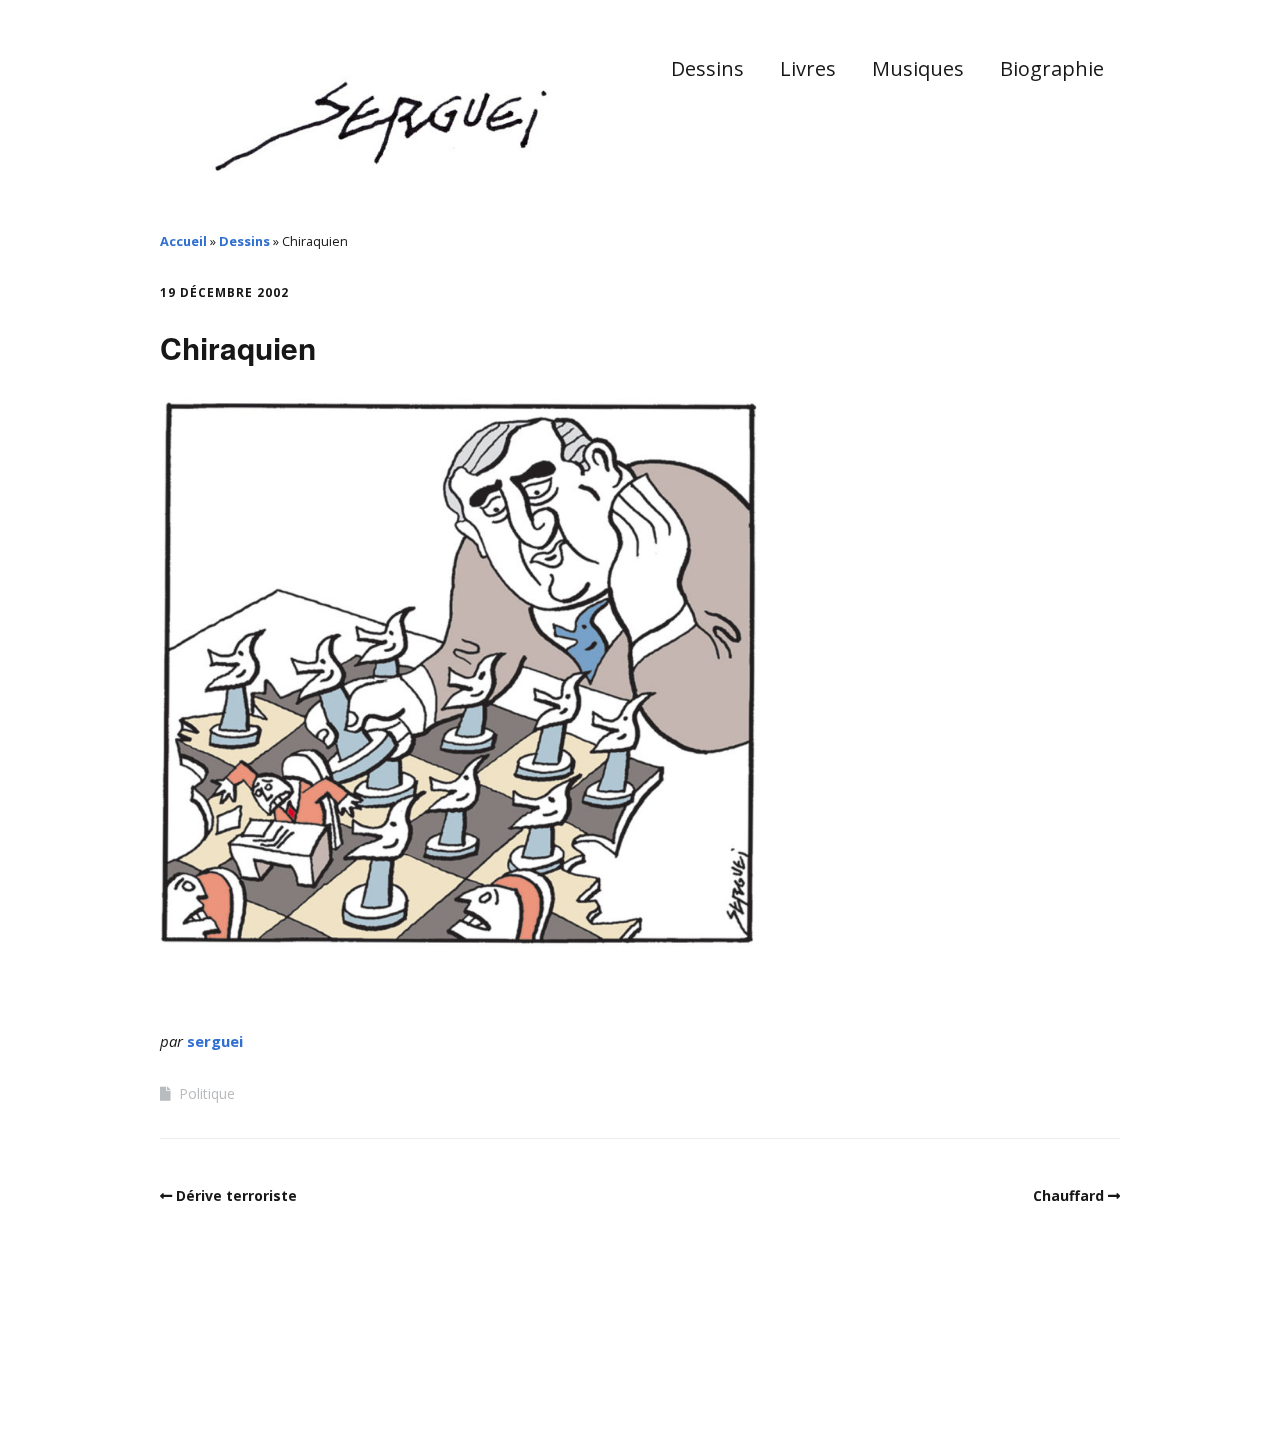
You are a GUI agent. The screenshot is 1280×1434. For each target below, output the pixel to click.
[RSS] (1109, 1376)
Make (235, 1373)
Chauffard (1068, 1195)
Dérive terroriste (236, 1195)
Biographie (1052, 68)
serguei (215, 1041)
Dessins (707, 68)
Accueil (183, 241)
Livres (808, 68)
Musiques (918, 68)
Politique (207, 1093)
